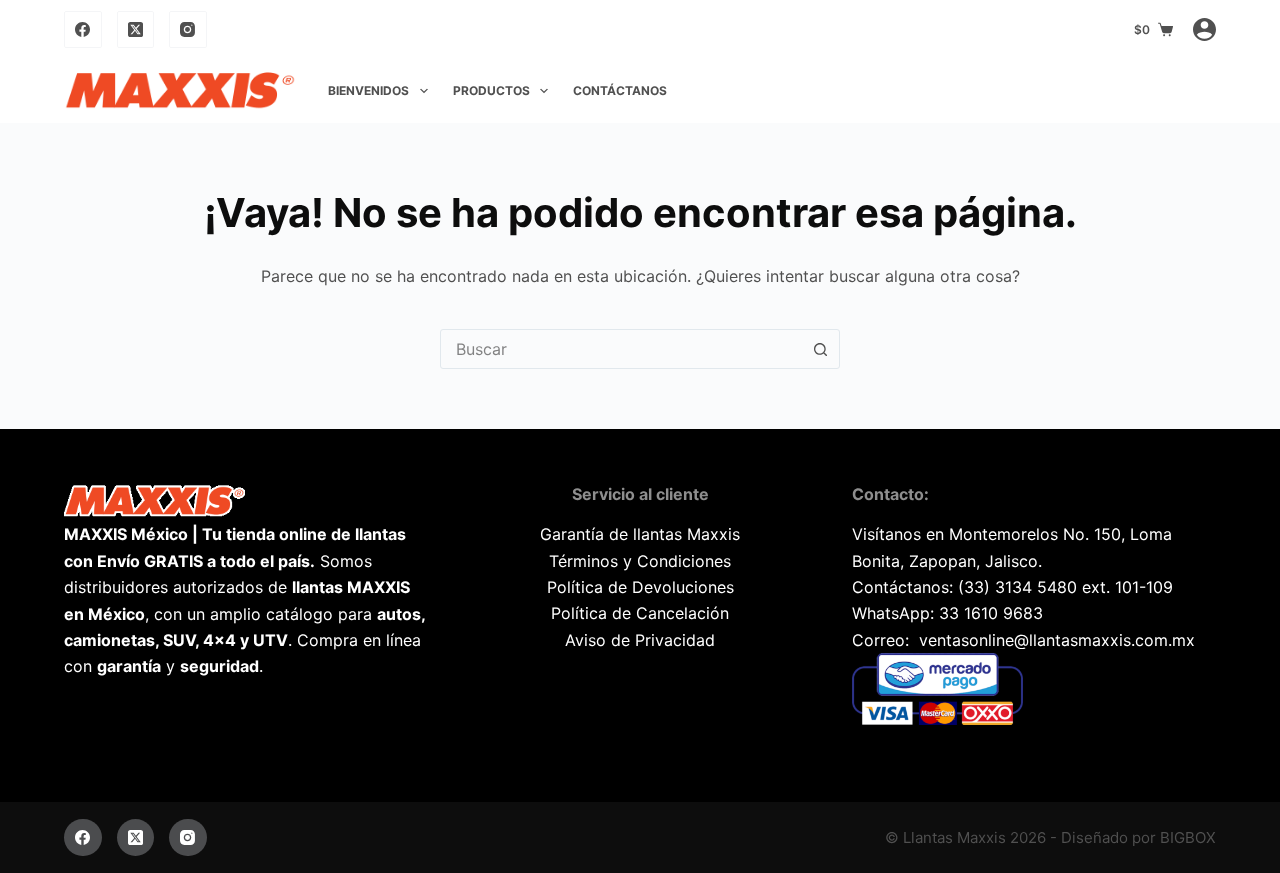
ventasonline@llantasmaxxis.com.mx (1057, 640)
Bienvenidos (368, 90)
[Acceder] (1204, 29)
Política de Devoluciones (640, 587)
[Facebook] (83, 30)
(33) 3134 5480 (1017, 587)
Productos (491, 90)
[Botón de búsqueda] (820, 349)
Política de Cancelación (640, 613)
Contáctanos (620, 90)
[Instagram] (188, 30)
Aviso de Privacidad (640, 640)
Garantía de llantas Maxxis (640, 534)
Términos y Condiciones (640, 561)
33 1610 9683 (991, 613)
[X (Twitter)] (136, 30)
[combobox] (621, 349)
